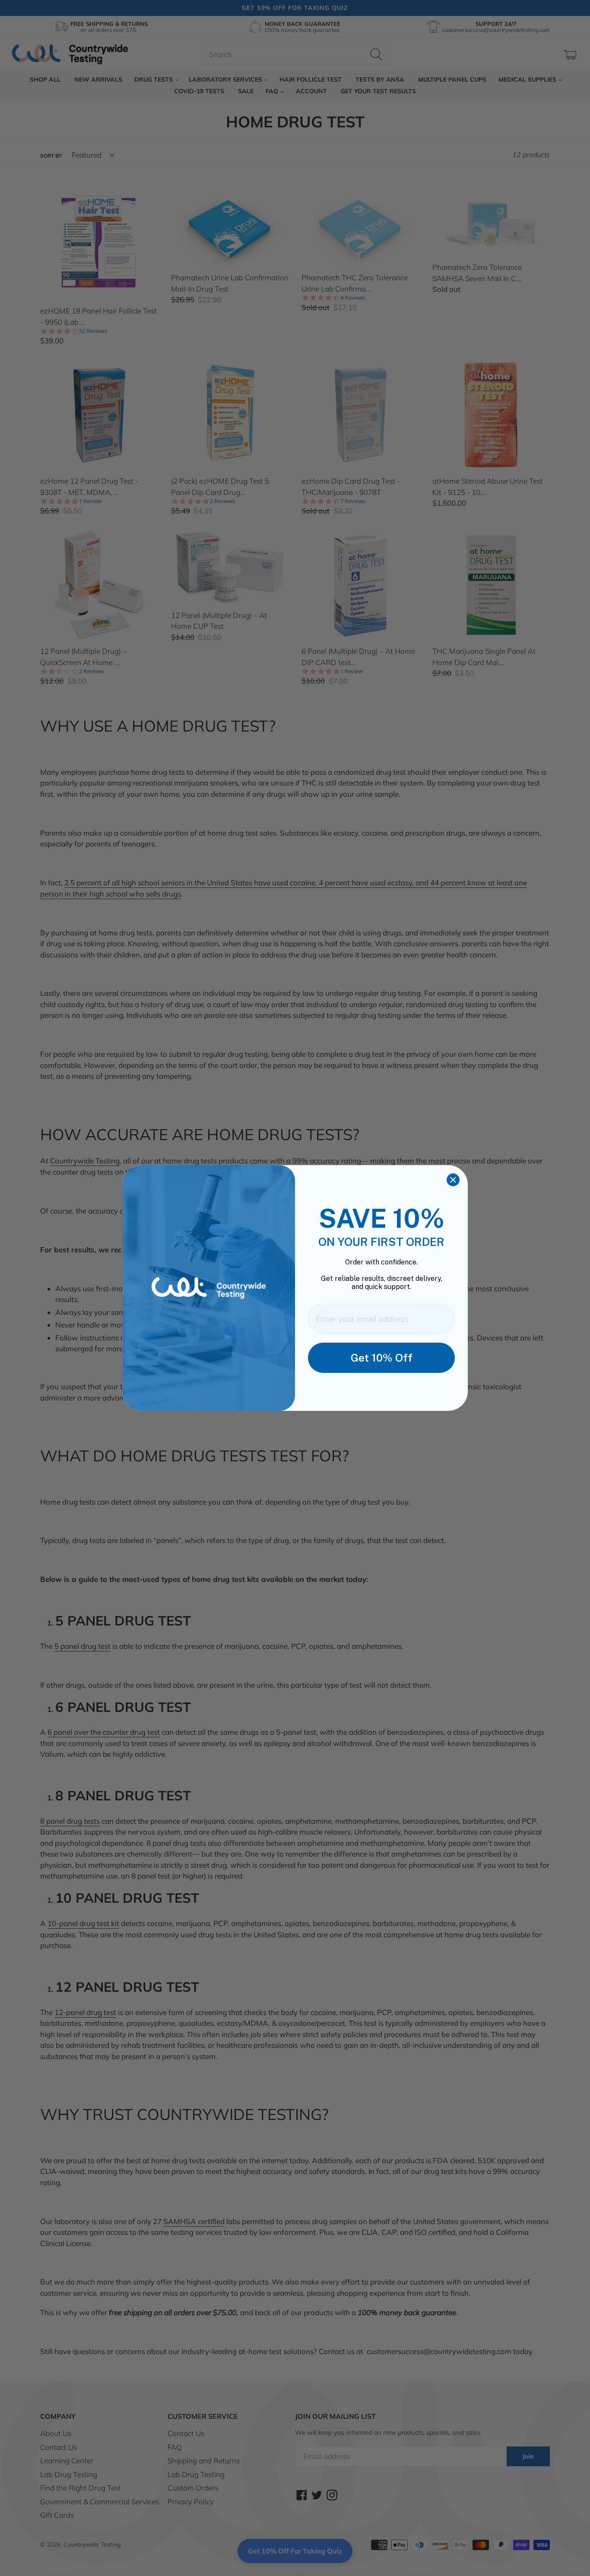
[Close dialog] (453, 1180)
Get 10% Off (382, 1358)
